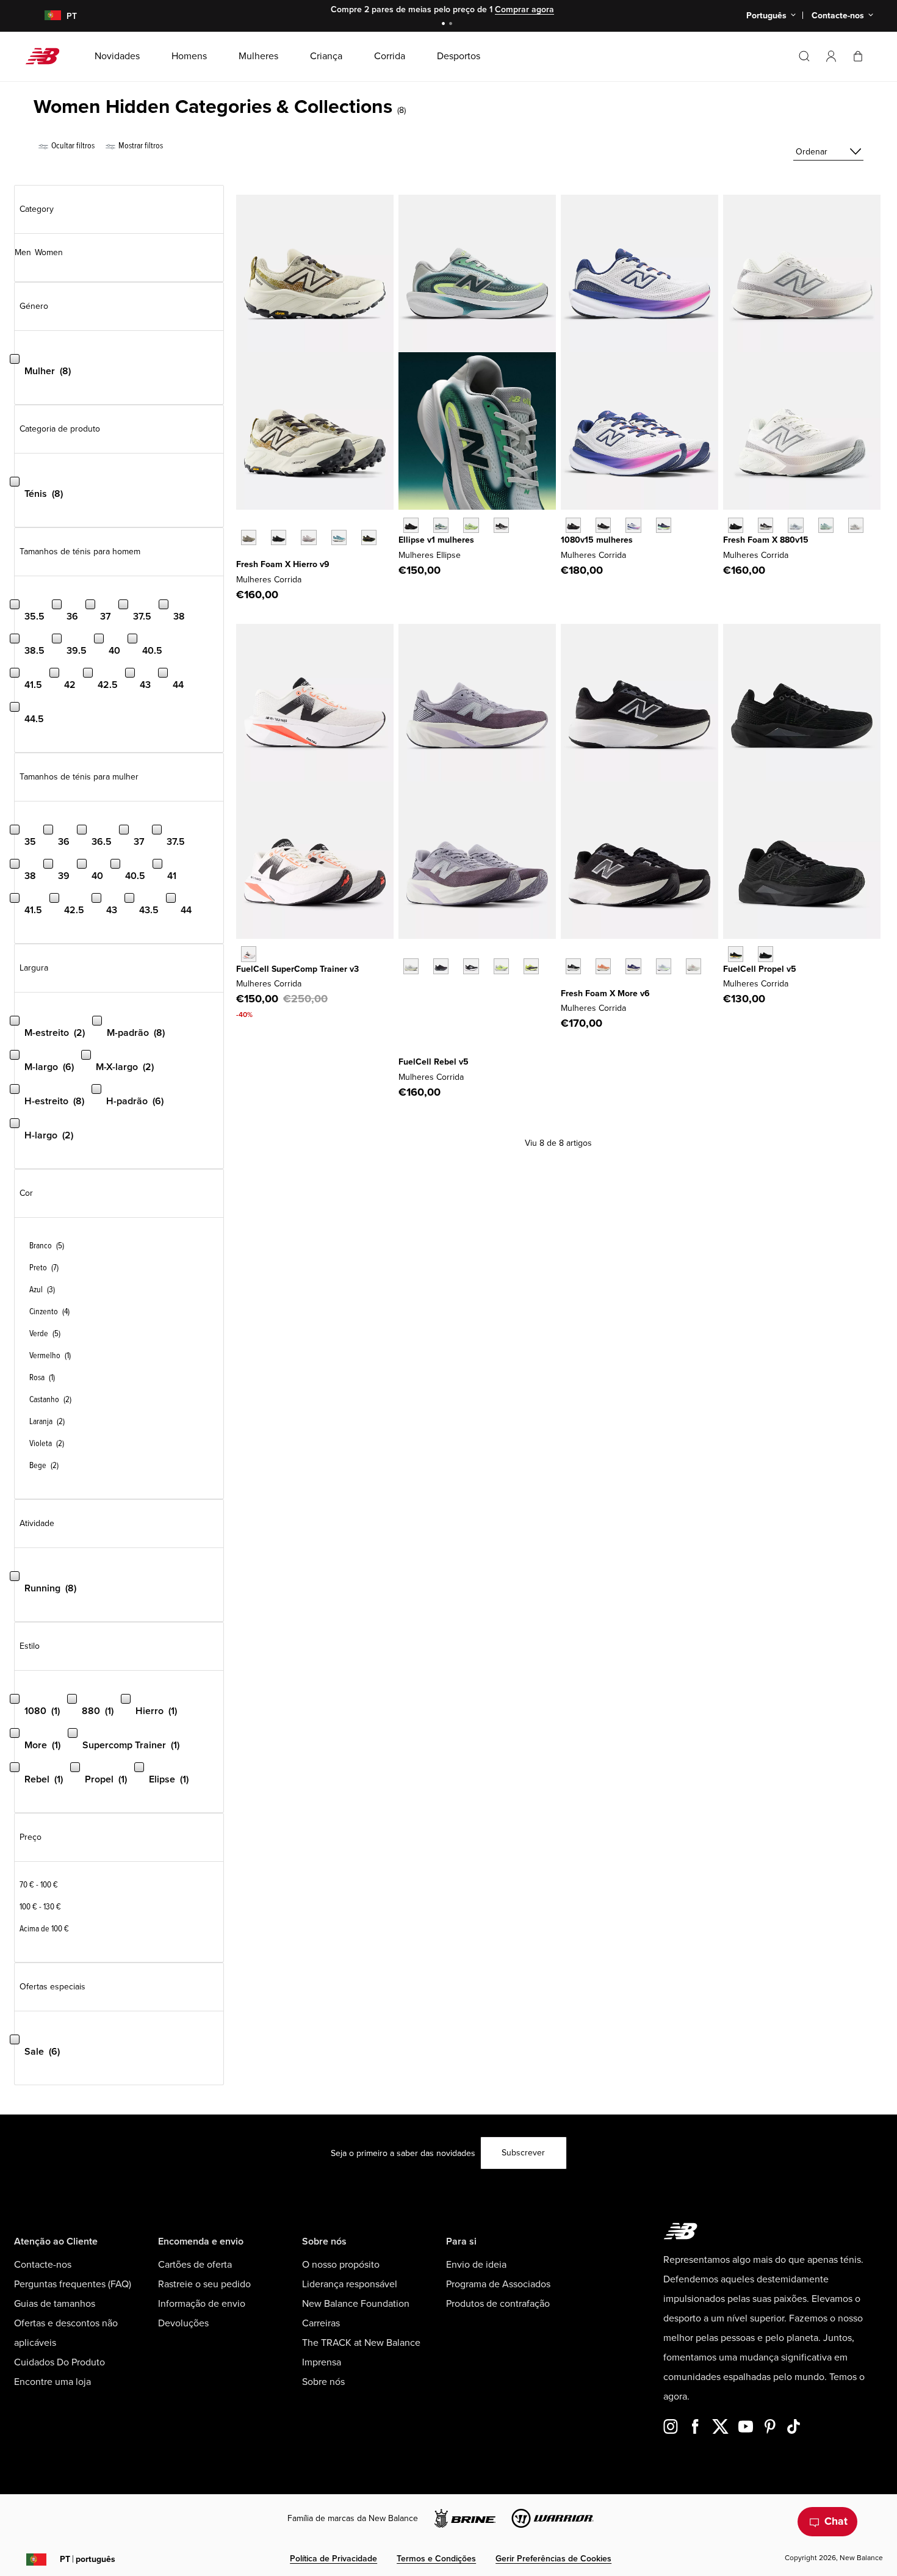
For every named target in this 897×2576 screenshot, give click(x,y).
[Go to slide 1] (445, 25)
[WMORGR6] (573, 966)
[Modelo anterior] (242, 524)
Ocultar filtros (72, 146)
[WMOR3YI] (693, 966)
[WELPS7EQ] (501, 525)
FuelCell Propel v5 (760, 969)
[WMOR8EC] (664, 966)
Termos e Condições (436, 2559)
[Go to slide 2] (452, 25)
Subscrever (523, 2153)
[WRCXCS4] (249, 954)
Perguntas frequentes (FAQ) (73, 2284)
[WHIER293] (369, 537)
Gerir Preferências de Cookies (553, 2559)
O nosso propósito (341, 2265)
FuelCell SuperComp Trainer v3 (297, 969)
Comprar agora (524, 9)
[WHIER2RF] (308, 537)
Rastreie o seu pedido (204, 2284)
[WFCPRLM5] (736, 954)
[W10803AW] (573, 525)
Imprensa (322, 2362)
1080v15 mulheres (597, 540)
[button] (831, 56)
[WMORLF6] (633, 966)
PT (88, 2559)
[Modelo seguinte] (242, 556)
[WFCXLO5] (441, 966)
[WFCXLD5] (411, 966)
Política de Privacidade (333, 2559)
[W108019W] (664, 525)
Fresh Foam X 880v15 (766, 540)
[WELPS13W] (441, 525)
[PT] (45, 16)
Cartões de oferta (195, 2265)
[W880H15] (766, 525)
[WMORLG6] (603, 966)
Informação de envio (202, 2304)
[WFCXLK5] (471, 966)
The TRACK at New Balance (361, 2343)
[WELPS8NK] (471, 525)
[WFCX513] (501, 966)
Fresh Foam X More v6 (605, 993)
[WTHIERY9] (249, 537)
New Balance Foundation (356, 2304)
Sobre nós (323, 2382)
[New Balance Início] (47, 56)
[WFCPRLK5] (766, 954)
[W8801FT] (826, 525)
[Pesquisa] (804, 56)
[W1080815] (603, 525)
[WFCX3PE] (531, 966)
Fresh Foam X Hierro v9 (283, 564)
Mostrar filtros (140, 146)
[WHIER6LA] (339, 537)
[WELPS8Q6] (411, 525)
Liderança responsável (350, 2284)
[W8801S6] (856, 525)
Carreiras (321, 2323)
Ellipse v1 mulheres (436, 540)
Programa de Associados (498, 2284)
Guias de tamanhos (55, 2304)
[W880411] (795, 525)
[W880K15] (736, 525)
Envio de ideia (476, 2265)
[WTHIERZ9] (279, 537)
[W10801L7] (633, 525)
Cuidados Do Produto (59, 2362)
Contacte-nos (43, 2265)
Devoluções (183, 2323)
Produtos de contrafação (498, 2304)
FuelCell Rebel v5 (434, 1062)
